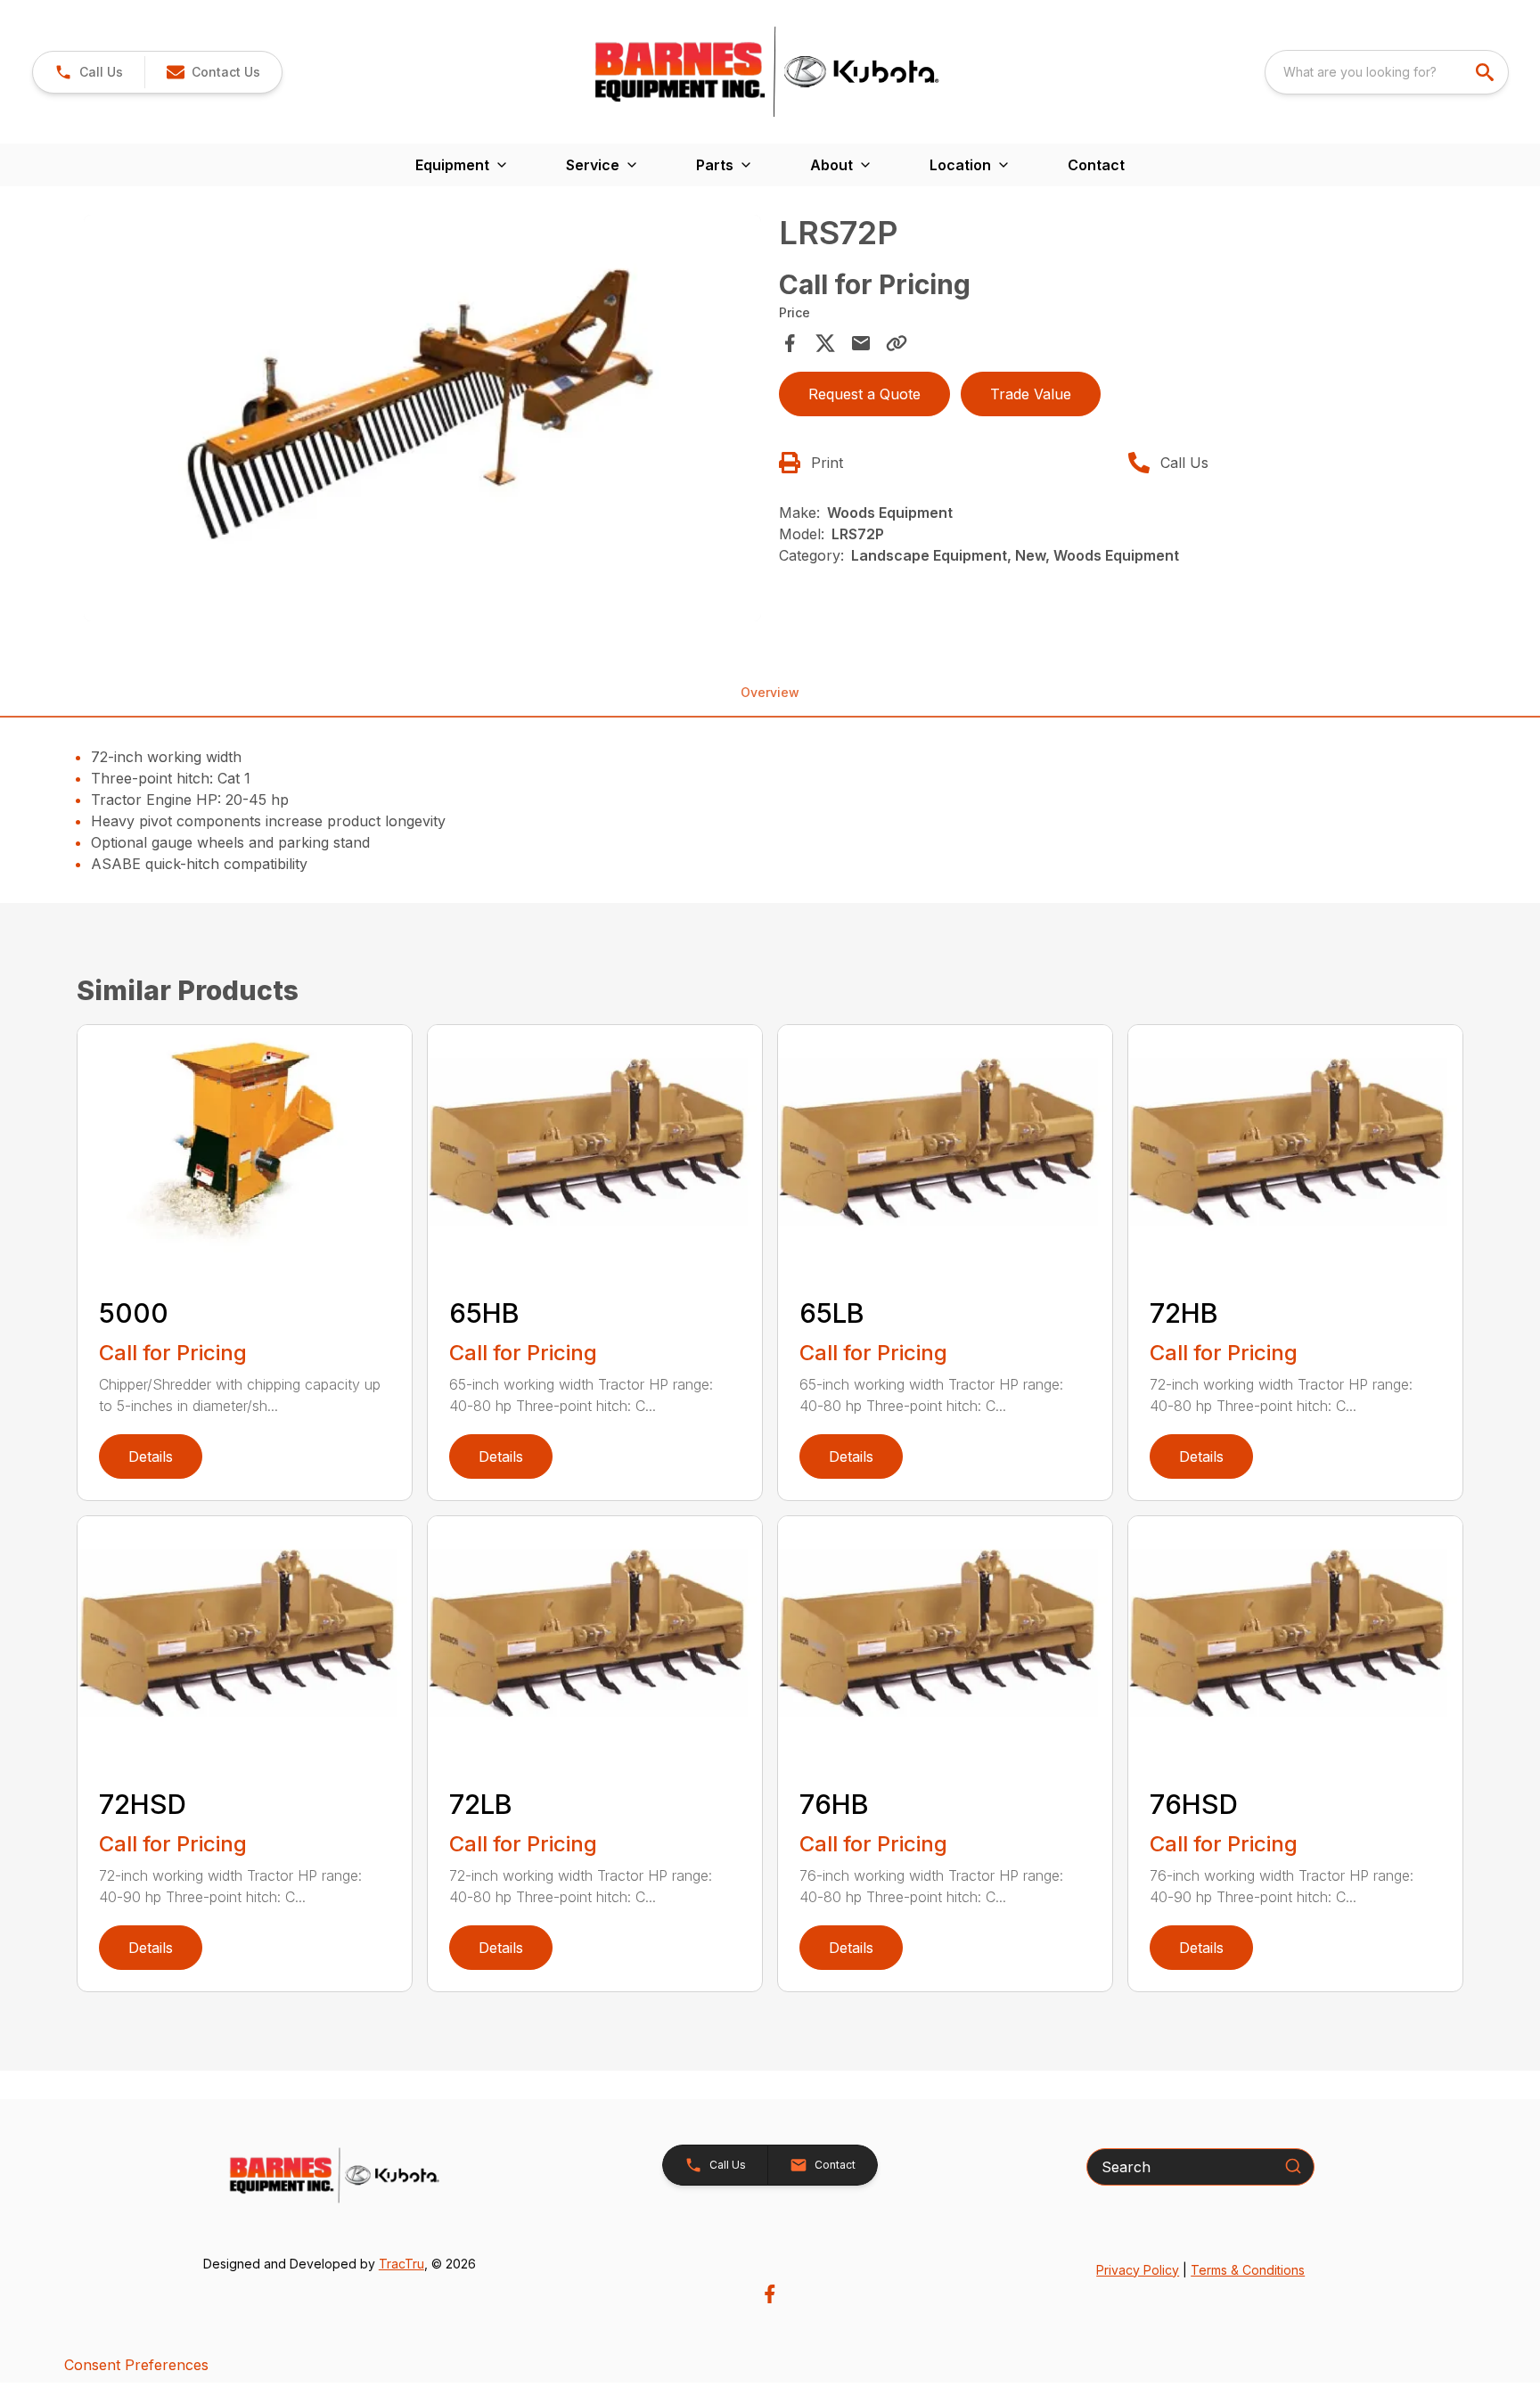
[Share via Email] (861, 343)
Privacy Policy (1138, 2270)
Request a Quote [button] (864, 394)
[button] (89, 72)
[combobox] (1387, 72)
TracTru (401, 2264)
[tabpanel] (422, 421)
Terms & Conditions (1248, 2270)
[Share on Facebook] (790, 343)
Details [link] (151, 1456)
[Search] (1293, 2166)
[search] (1487, 72)
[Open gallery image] (422, 418)
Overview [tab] (770, 692)
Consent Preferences (136, 2365)
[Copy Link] (897, 343)
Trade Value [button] (1031, 394)
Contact (1096, 165)
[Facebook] (770, 2294)
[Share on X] (825, 343)
